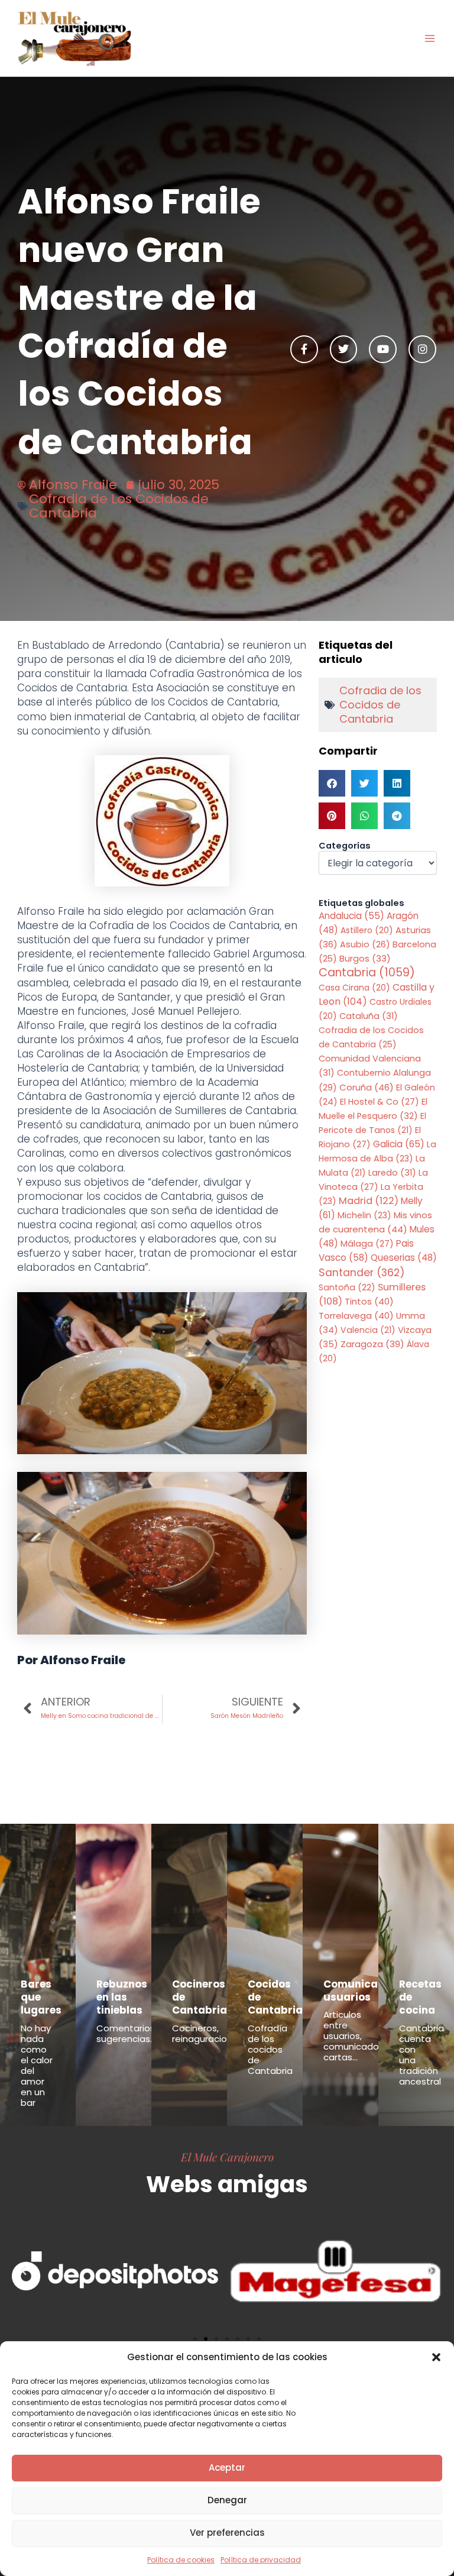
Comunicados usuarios (360, 1991)
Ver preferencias (227, 2533)
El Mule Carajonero (227, 2157)
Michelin (364, 1215)
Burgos (365, 959)
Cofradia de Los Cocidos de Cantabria (119, 506)
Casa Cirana (354, 988)
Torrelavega (356, 1315)
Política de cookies (181, 2560)
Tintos (369, 1301)
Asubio (365, 944)
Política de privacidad (261, 2560)
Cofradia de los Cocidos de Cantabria (380, 705)
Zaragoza (372, 1344)
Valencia (368, 1330)
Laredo (392, 1173)
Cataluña (369, 1016)
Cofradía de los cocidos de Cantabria (270, 2049)
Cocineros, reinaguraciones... (210, 2033)
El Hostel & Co (380, 1102)
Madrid (369, 1201)
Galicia (399, 1144)
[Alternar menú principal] (430, 38)
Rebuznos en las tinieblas (122, 1997)
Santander (362, 1272)
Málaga (367, 1244)
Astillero (367, 930)
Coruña (367, 1087)
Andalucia (351, 916)
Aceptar (227, 2467)
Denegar (227, 2500)
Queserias (404, 1258)
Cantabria (367, 973)
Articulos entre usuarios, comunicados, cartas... (354, 2036)
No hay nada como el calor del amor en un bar (37, 2065)
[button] (436, 2357)
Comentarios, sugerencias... (127, 2033)
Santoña (347, 1287)
